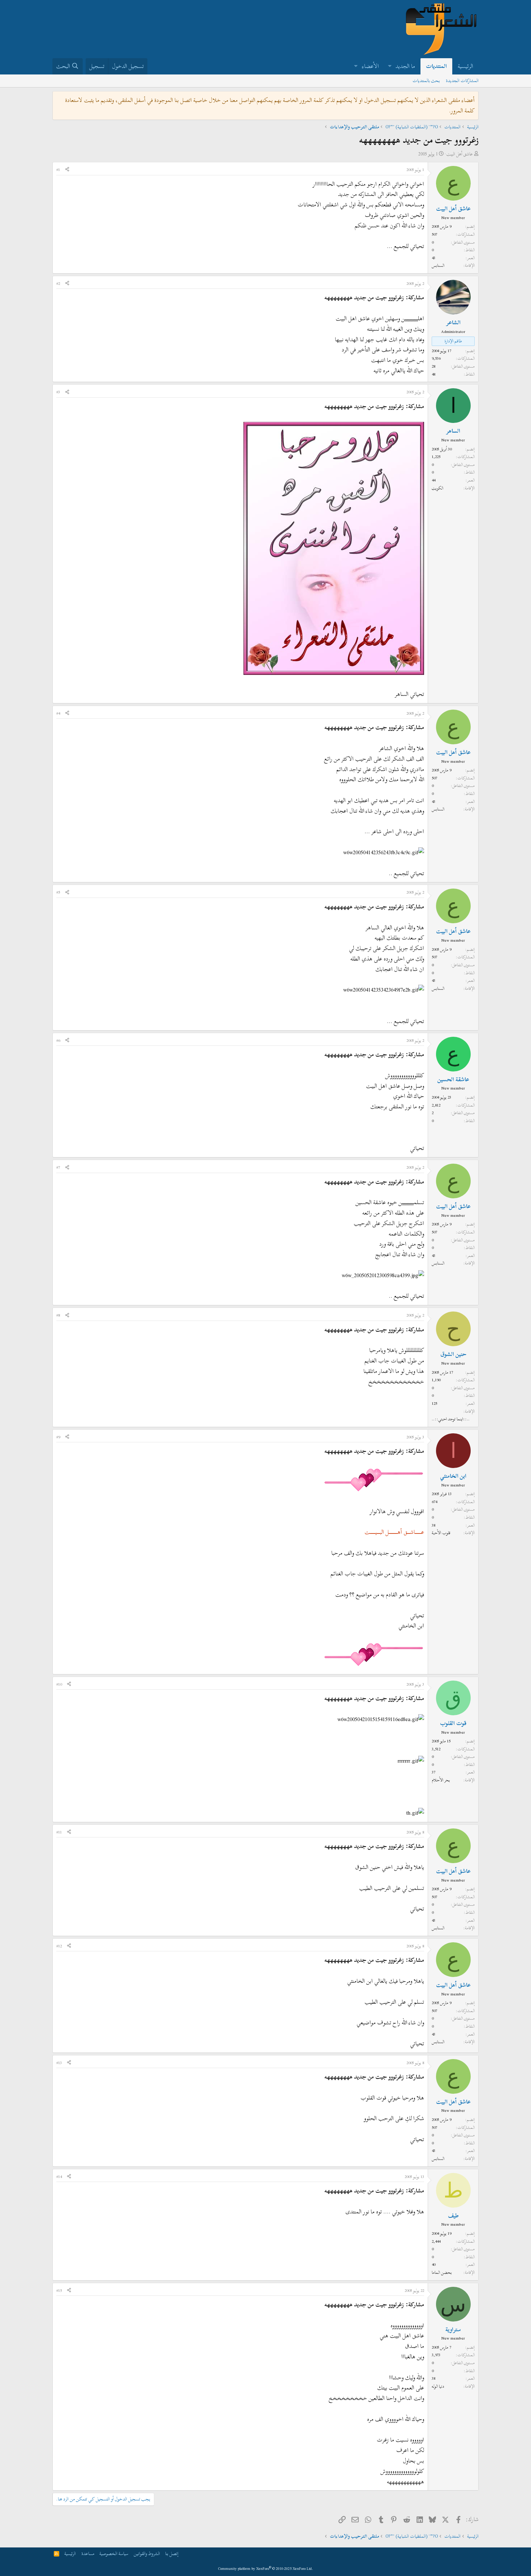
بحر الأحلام (441, 1780)
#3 (58, 392)
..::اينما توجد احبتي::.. (451, 1419)
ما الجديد (405, 66)
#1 (58, 170)
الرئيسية (465, 66)
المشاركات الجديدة (462, 81)
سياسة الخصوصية (114, 2554)
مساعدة (88, 2554)
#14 (59, 2177)
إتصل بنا (172, 2554)
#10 (59, 1684)
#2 (58, 283)
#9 (58, 1437)
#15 (59, 2290)
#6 (58, 1040)
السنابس (438, 265)
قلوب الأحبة (441, 1533)
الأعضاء (370, 66)
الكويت (437, 488)
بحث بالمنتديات (426, 81)
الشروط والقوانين (147, 2554)
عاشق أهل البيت (460, 154)
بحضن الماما (442, 2272)
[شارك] (67, 170)
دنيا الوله (438, 2386)
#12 (59, 1946)
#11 (59, 1832)
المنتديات (436, 66)
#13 (59, 2063)
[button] (390, 66)
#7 (58, 1167)
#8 (58, 1315)
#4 (58, 713)
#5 (58, 892)
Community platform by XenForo (266, 2569)
